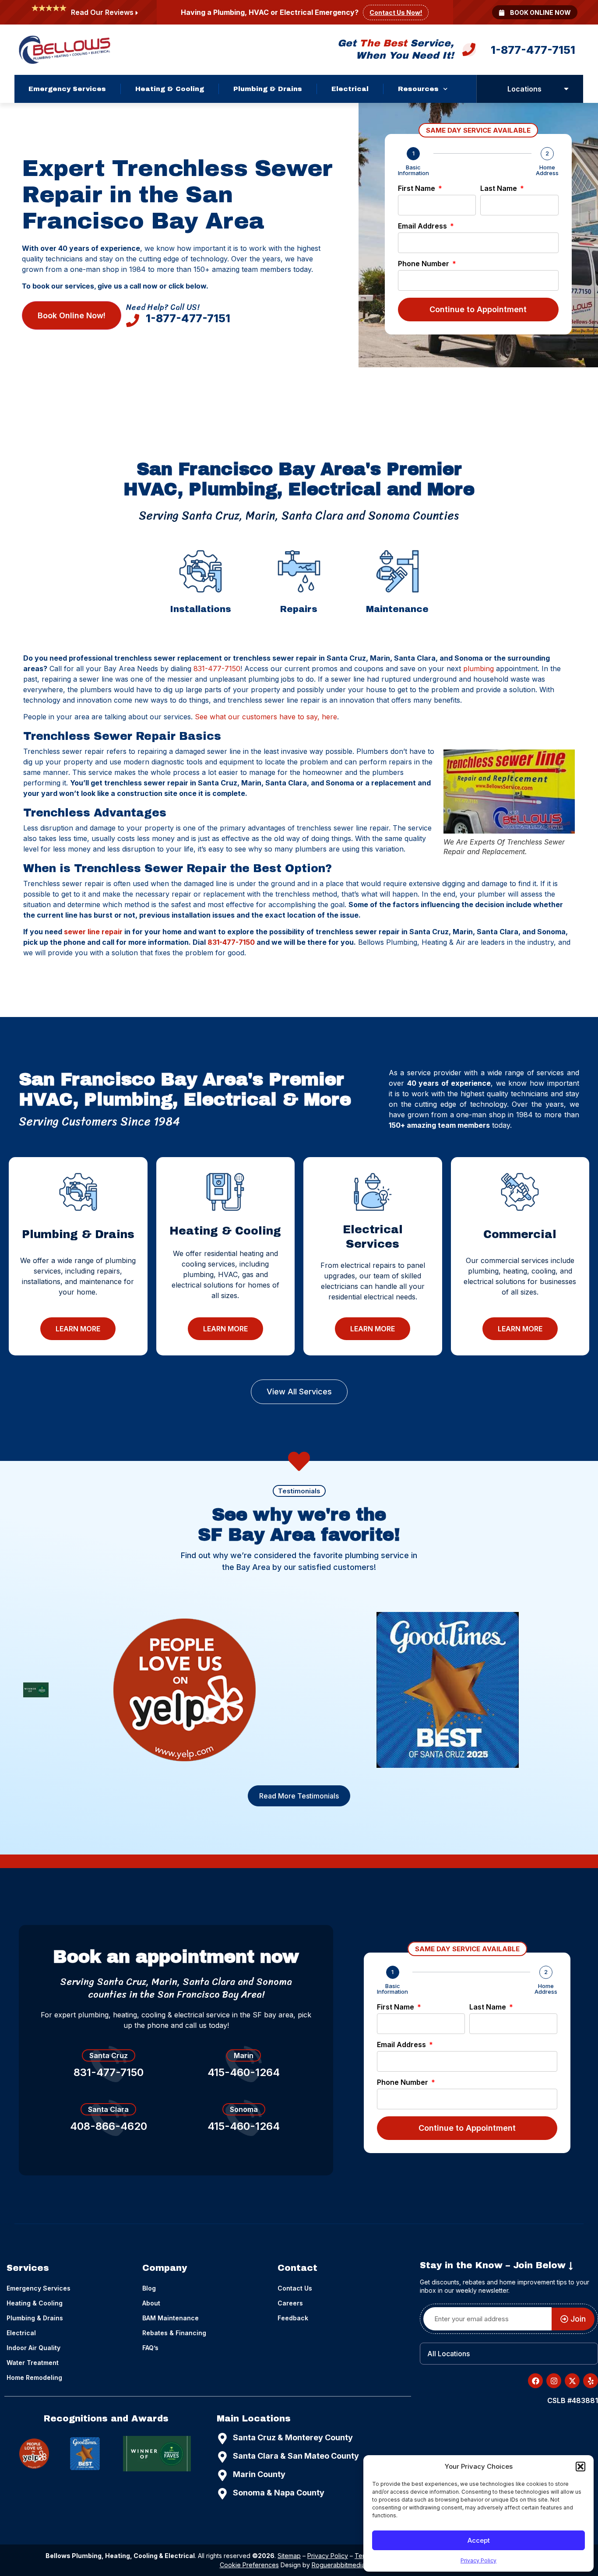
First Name (417, 189)
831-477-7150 (217, 669)
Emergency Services (67, 89)
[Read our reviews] (137, 13)
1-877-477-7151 (533, 50)
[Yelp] (185, 1690)
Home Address (547, 170)
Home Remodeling (34, 2377)
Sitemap (289, 2556)
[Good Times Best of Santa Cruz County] (448, 1690)
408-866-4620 (109, 2126)
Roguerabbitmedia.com (345, 2565)
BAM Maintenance (171, 2318)
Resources (418, 89)
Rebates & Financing (174, 2333)
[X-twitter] (572, 2381)
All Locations (448, 2354)
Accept (479, 2540)
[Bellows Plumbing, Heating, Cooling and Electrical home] (65, 50)
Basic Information (413, 170)
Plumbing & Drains (268, 89)
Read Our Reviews (102, 12)
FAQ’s (150, 2348)
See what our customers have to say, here (266, 717)
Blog (149, 2288)
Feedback (293, 2318)
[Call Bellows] (469, 52)
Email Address (423, 226)
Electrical (350, 89)
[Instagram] (554, 2381)
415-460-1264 (244, 2072)
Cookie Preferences (249, 2565)
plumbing (478, 669)
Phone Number (424, 264)
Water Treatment (33, 2363)
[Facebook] (535, 2381)
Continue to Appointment (478, 309)
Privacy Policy (478, 2560)
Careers (290, 2303)
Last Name (500, 189)
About (151, 2303)
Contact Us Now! (396, 12)
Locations (524, 89)
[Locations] (566, 89)
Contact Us (295, 2288)
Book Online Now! (72, 315)
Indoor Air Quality (33, 2348)
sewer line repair (93, 932)
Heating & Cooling (170, 89)
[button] (580, 2467)
